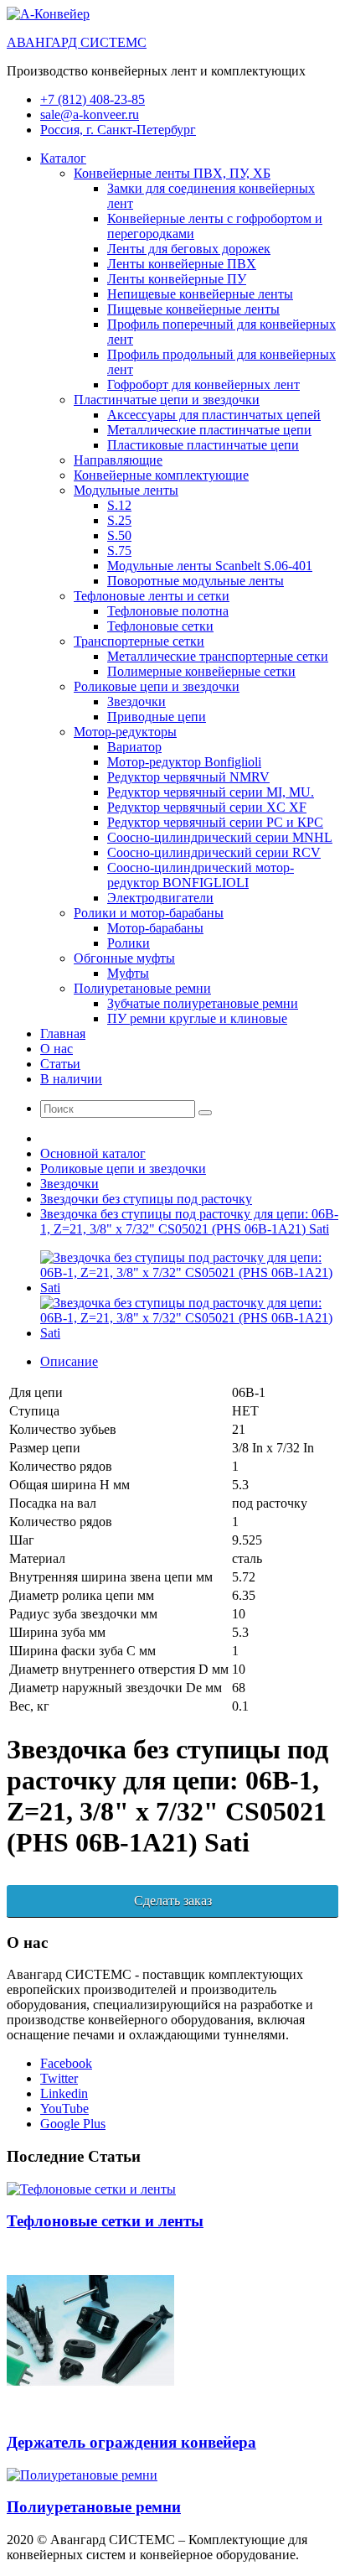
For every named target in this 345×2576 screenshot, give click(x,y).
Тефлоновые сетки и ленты (105, 2221)
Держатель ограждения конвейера (131, 2442)
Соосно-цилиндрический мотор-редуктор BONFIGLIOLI (201, 875)
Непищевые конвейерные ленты (200, 294)
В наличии (71, 1079)
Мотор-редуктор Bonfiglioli (184, 762)
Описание (69, 1361)
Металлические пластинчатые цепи (209, 430)
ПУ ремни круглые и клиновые (197, 1018)
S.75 (119, 551)
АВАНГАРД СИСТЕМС (77, 42)
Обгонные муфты (124, 958)
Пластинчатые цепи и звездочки (167, 400)
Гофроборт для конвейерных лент (203, 384)
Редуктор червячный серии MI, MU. (211, 792)
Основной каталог (93, 1153)
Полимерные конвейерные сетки (201, 671)
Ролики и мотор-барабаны (149, 913)
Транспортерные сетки (139, 641)
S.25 (119, 520)
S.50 (119, 535)
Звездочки (136, 701)
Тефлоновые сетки (160, 626)
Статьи (60, 1064)
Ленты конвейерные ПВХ (182, 264)
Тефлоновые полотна (168, 611)
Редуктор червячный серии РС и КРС (215, 822)
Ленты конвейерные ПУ (177, 279)
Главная (63, 1034)
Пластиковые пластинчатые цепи (203, 445)
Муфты (128, 973)
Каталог (63, 158)
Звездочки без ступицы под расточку (146, 1199)
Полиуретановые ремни (142, 988)
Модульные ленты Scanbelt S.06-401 (210, 566)
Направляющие (118, 460)
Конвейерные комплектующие (161, 475)
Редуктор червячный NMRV (188, 777)
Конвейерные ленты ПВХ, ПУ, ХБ (172, 173)
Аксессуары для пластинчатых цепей (214, 415)
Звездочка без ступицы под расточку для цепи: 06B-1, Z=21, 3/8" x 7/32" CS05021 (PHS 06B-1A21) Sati (189, 1221)
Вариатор (134, 747)
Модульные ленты (126, 490)
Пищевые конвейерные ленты (193, 309)
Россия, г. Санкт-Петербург (118, 130)
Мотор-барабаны (155, 928)
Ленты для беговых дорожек (189, 249)
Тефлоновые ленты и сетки (152, 596)
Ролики (129, 943)
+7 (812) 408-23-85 (93, 99)
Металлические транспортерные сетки (218, 656)
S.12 (119, 505)
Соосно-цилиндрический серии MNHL (220, 837)
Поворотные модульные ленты (196, 581)
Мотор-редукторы (125, 732)
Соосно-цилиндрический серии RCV (214, 852)
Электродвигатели (160, 898)
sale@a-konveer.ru (90, 114)
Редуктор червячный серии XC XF (207, 807)
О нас (57, 1049)
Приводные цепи (157, 717)
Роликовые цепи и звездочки (157, 686)
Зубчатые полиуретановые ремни (203, 1003)
